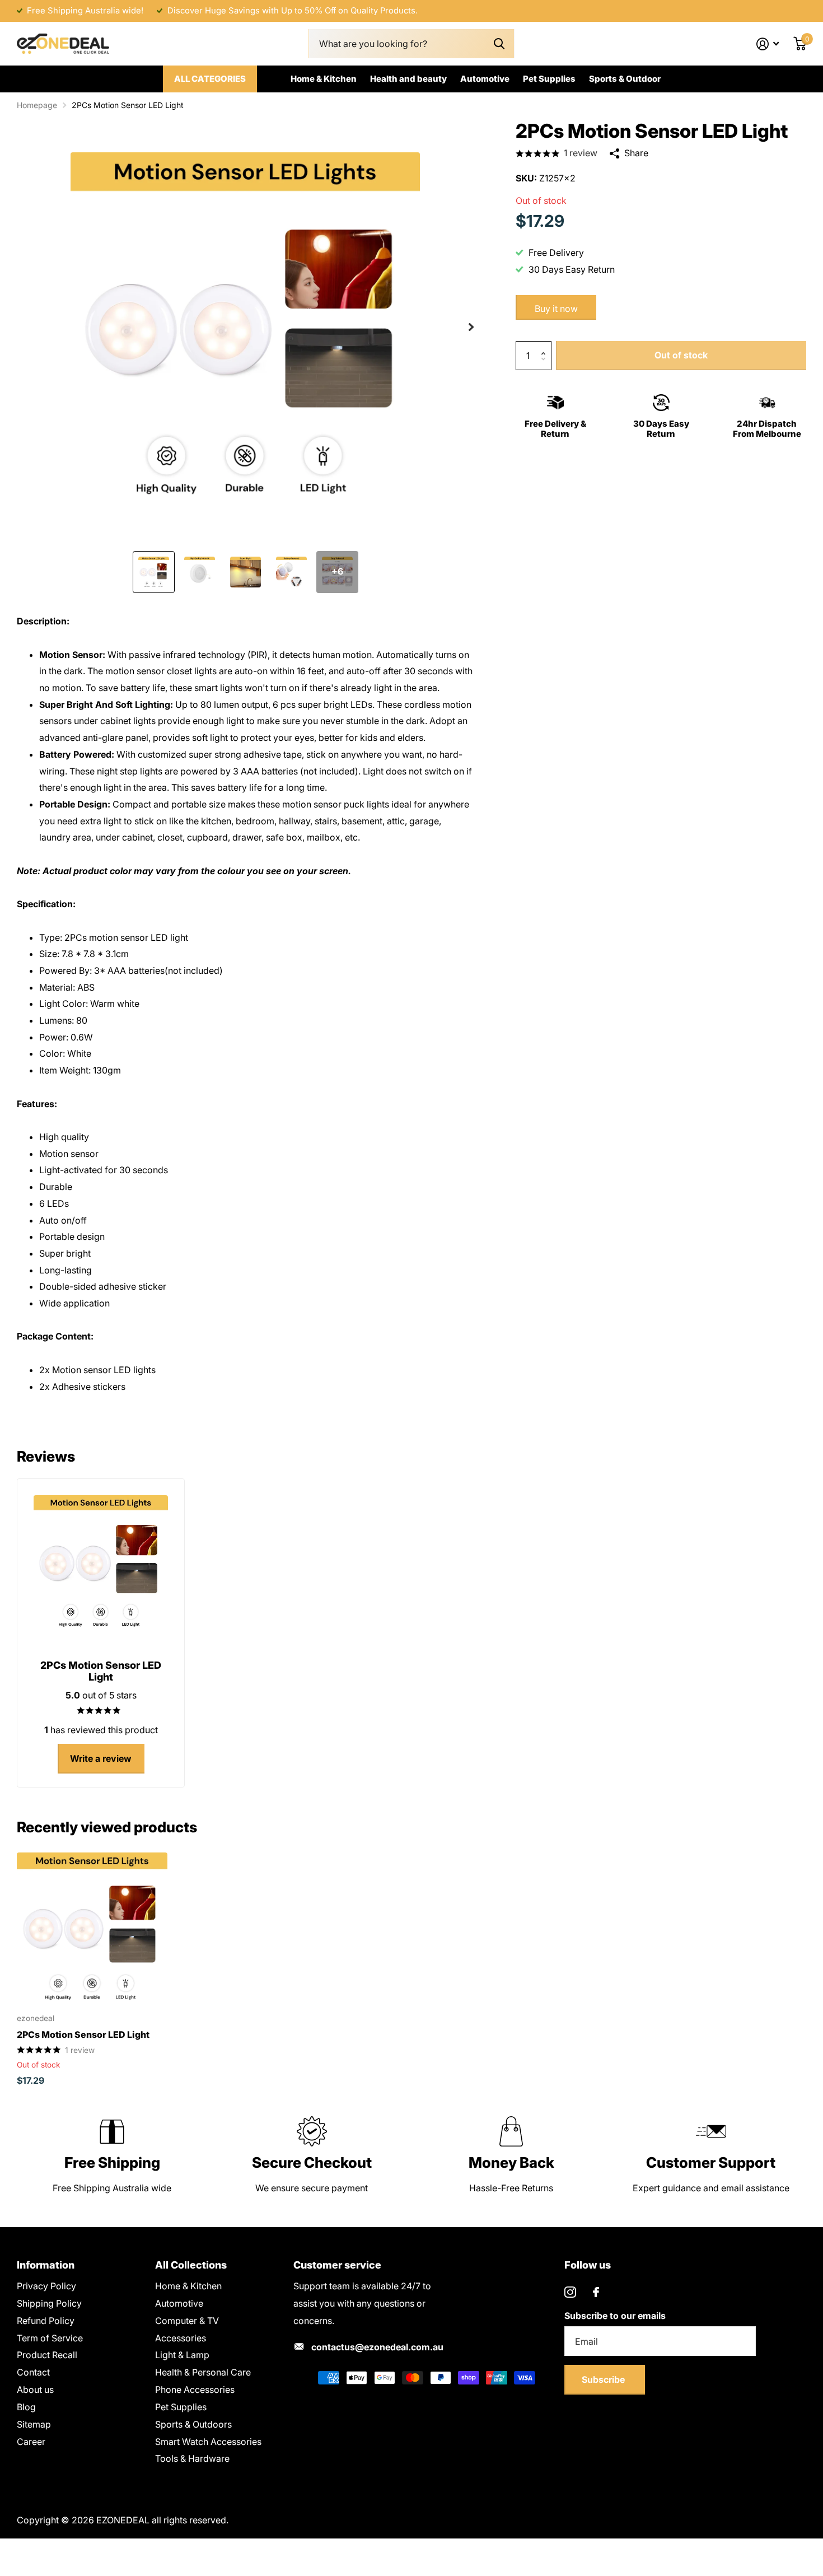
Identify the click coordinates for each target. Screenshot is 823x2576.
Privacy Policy (46, 2286)
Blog (26, 2407)
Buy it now (556, 308)
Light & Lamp (182, 2355)
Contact (33, 2372)
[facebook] (596, 2292)
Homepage (37, 105)
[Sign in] (768, 44)
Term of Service (50, 2338)
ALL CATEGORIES (210, 79)
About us (35, 2390)
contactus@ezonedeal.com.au (377, 2347)
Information (46, 2265)
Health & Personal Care (203, 2372)
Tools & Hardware (192, 2458)
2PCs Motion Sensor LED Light (83, 2034)
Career (31, 2442)
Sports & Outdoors (193, 2424)
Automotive (485, 79)
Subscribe (604, 2379)
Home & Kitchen (324, 79)
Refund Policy (46, 2321)
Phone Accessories (195, 2390)
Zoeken (499, 44)
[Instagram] (570, 2292)
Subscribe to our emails (615, 2316)
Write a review (101, 1758)
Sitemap (34, 2424)
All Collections (191, 2265)
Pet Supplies (549, 79)
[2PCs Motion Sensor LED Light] (92, 1928)
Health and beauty (408, 79)
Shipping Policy (49, 2303)
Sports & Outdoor (625, 79)
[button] (471, 327)
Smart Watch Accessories (208, 2442)
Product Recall (47, 2355)
